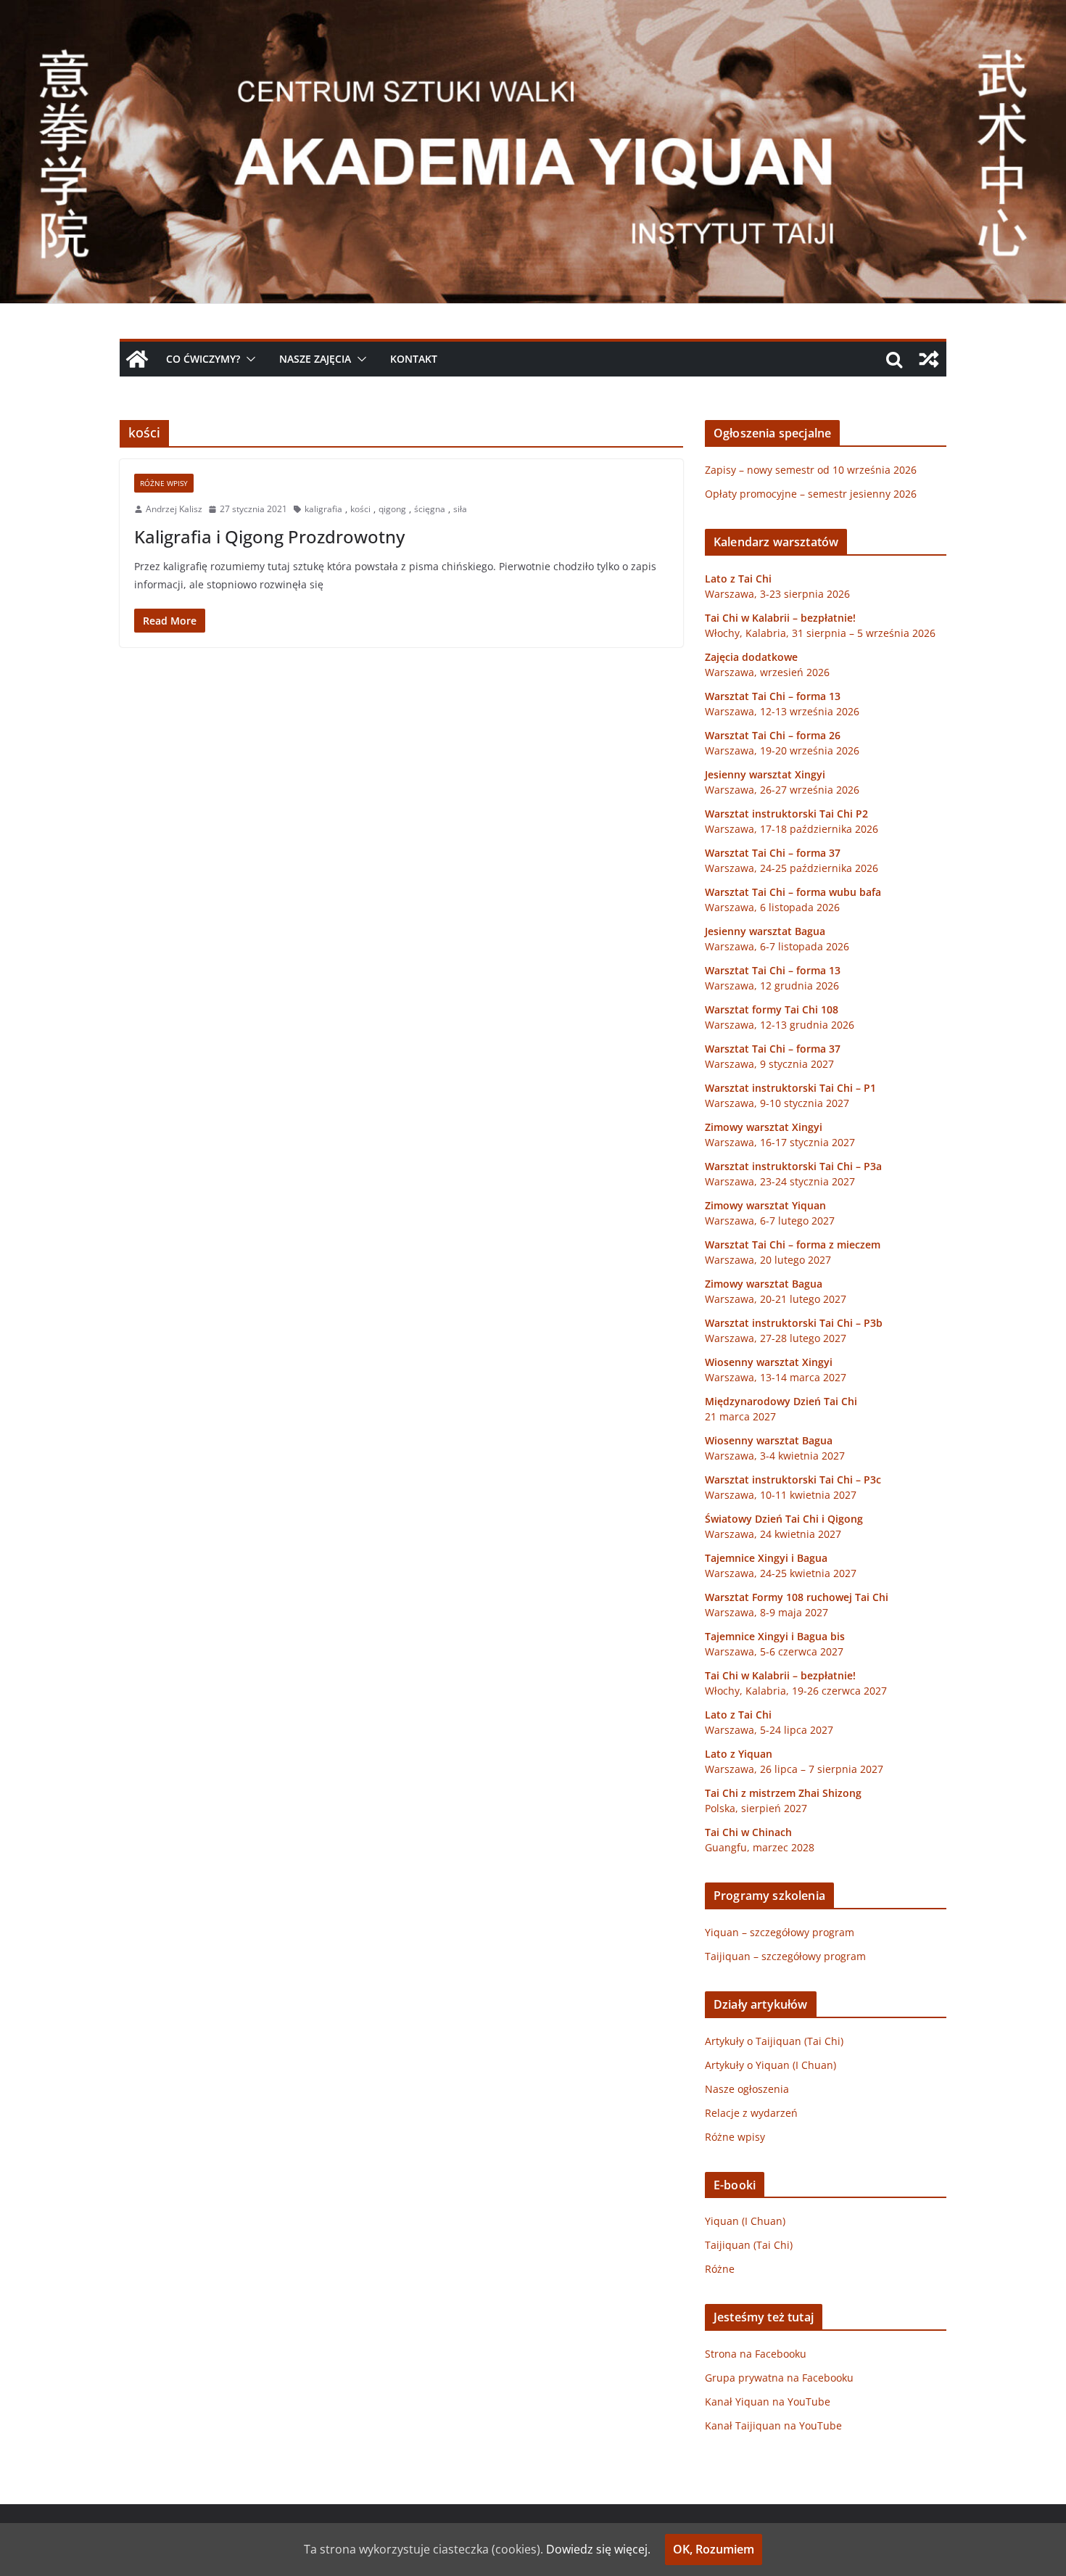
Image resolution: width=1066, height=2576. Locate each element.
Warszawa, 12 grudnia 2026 (772, 985)
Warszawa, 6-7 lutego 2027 (770, 1221)
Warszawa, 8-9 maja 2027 (767, 1612)
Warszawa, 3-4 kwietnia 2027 (775, 1456)
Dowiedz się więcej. (598, 2549)
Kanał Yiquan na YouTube (768, 2402)
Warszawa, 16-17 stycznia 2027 (780, 1142)
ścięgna (430, 509)
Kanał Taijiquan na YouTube (773, 2425)
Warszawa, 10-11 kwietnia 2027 (781, 1495)
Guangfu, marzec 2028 (760, 1847)
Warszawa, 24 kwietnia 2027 (773, 1534)
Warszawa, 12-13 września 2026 (782, 711)
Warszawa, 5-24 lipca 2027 (769, 1730)
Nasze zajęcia (315, 359)
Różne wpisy (164, 483)
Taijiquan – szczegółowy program (785, 1956)
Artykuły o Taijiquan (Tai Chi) (774, 2041)
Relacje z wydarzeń (751, 2113)
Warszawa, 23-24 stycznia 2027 (780, 1181)
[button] (248, 359)
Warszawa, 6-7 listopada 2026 (777, 946)
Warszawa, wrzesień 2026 (767, 672)
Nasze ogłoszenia (747, 2089)
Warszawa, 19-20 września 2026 (782, 750)
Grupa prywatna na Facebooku (779, 2378)
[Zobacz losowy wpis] (929, 359)
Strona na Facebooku (756, 2354)
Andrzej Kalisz (174, 509)
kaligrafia (323, 509)
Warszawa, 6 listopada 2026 (772, 907)
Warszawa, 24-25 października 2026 (792, 868)
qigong (392, 509)
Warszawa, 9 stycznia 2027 (769, 1064)
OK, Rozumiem (714, 2549)
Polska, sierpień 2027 (756, 1808)
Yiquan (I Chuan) (745, 2221)
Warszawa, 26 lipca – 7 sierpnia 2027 (794, 1769)
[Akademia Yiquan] (533, 10)
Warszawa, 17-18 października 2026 (792, 829)
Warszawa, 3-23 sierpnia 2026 (777, 594)
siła (460, 509)
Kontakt (414, 359)
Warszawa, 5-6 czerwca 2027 (774, 1651)
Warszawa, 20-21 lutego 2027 (776, 1299)
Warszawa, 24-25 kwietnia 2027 (781, 1573)
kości (360, 509)
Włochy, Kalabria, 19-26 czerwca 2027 (796, 1691)
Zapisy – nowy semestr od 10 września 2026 (811, 470)
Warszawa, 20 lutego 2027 (768, 1260)
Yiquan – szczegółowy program (780, 1932)
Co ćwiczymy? (203, 359)
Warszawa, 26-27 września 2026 (782, 790)
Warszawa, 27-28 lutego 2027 (776, 1338)
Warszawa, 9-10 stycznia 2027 (777, 1103)
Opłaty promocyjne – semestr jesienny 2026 (811, 494)
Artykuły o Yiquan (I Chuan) (770, 2065)
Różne (720, 2269)
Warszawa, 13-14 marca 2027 (776, 1377)
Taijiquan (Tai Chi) (749, 2245)
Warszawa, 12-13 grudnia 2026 (780, 1025)
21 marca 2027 (740, 1416)
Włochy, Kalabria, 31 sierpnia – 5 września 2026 (820, 633)
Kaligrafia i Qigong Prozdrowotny (269, 536)
